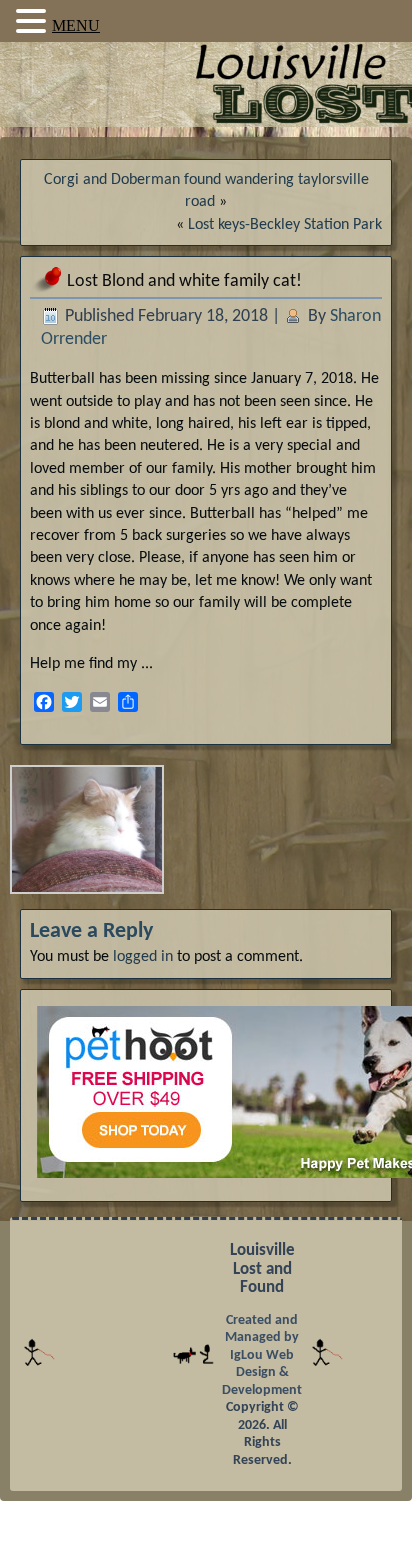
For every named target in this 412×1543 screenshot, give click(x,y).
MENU (76, 25)
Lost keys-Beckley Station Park (285, 225)
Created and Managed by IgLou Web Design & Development (262, 1355)
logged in (143, 957)
